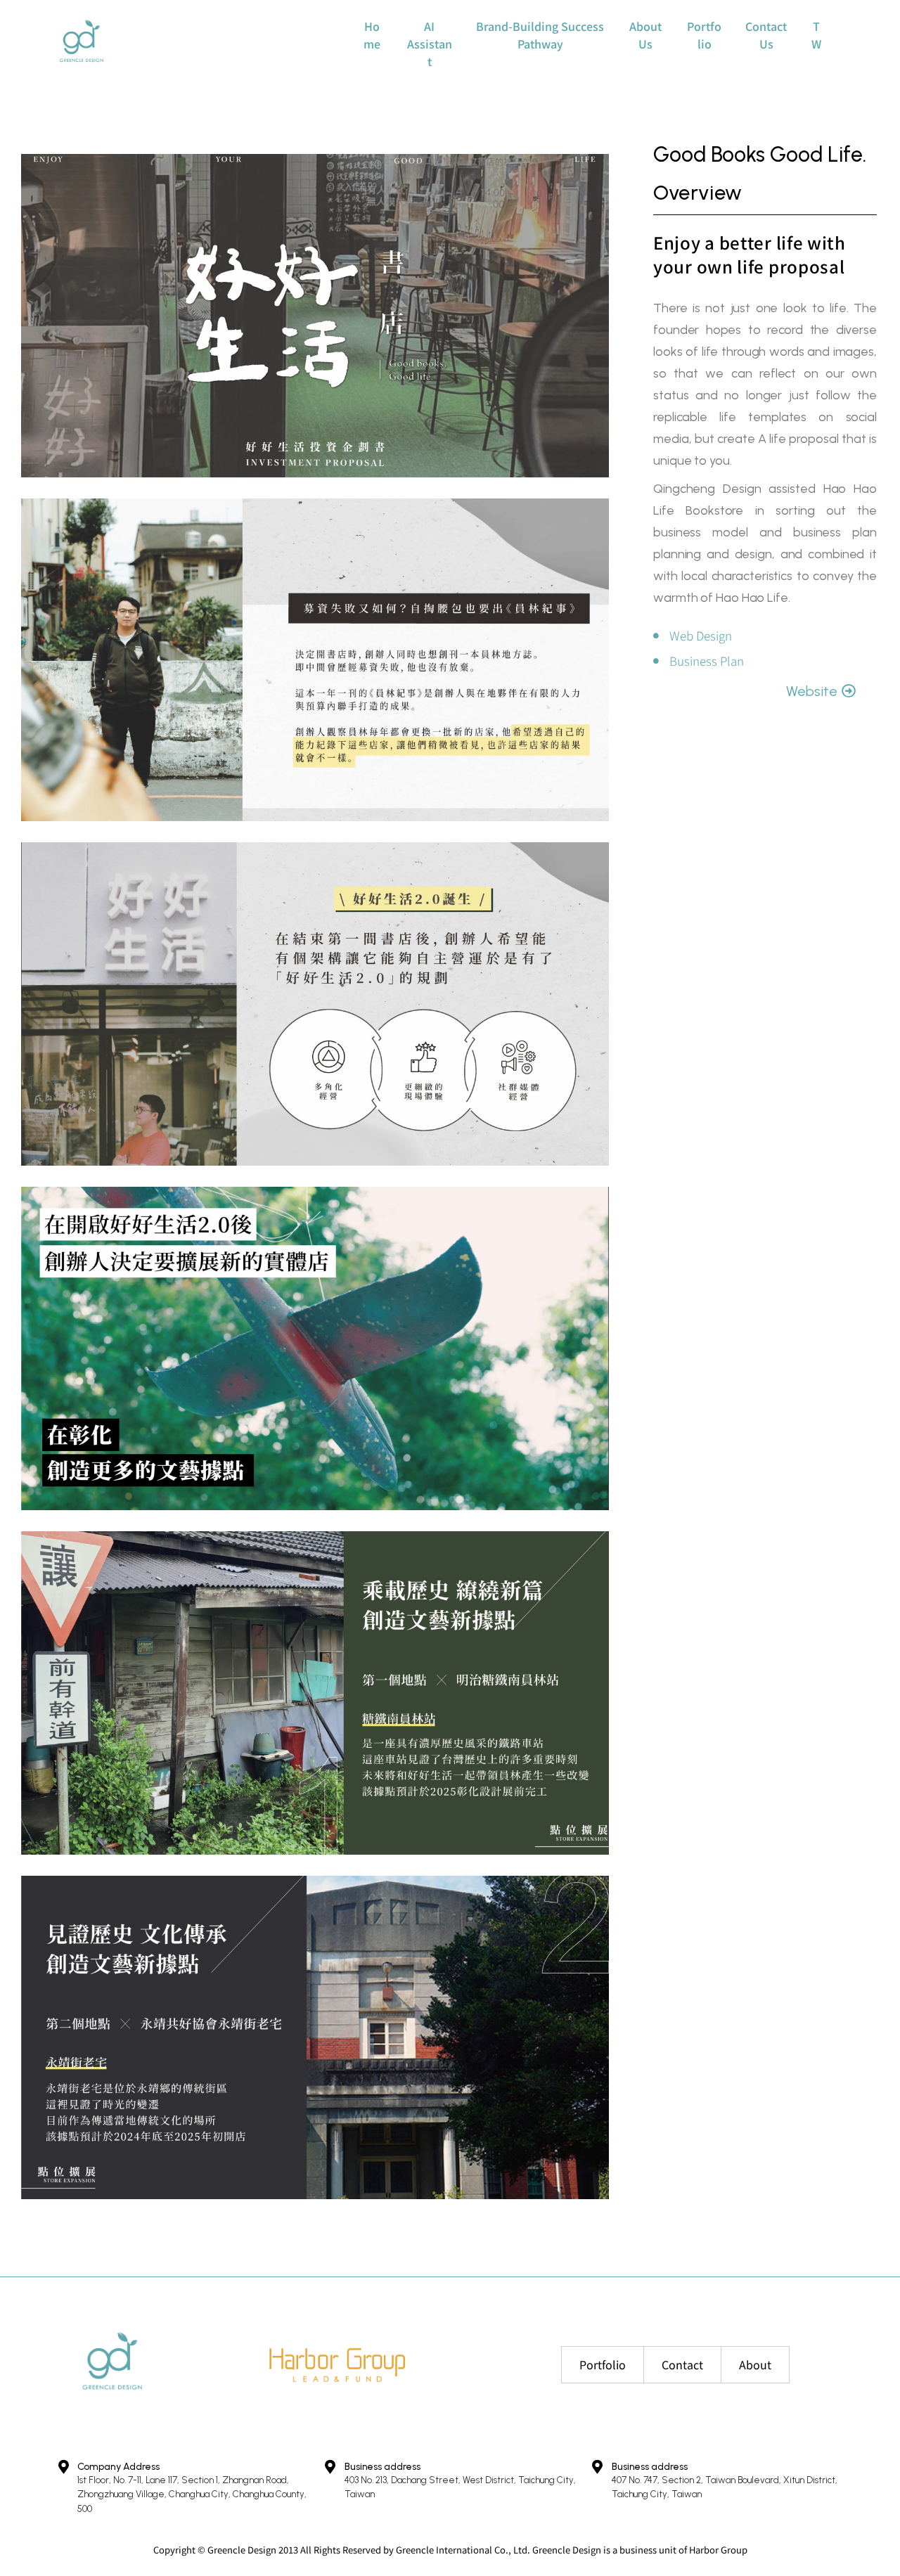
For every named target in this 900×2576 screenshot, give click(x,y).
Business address (382, 2467)
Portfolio (704, 35)
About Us (645, 35)
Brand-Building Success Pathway (540, 35)
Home (372, 35)
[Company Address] (63, 2467)
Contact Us (766, 35)
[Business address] (330, 2467)
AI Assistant (430, 44)
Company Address (118, 2467)
